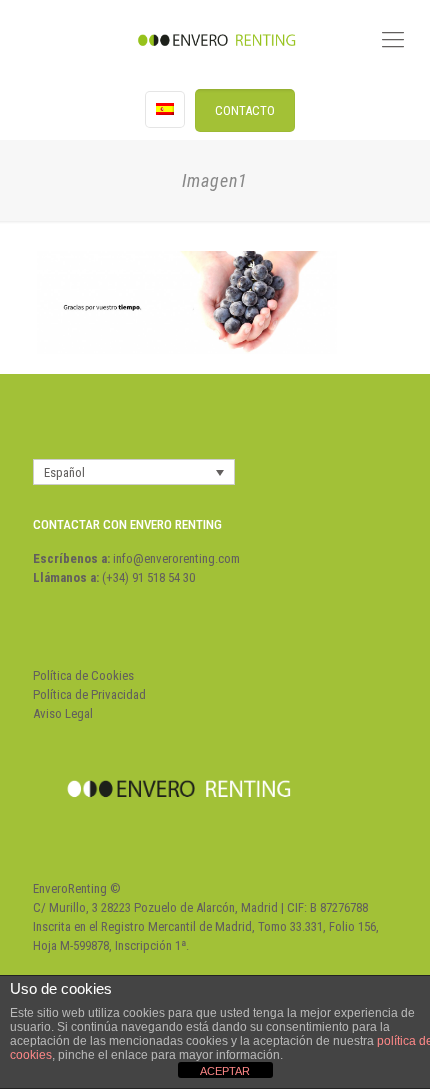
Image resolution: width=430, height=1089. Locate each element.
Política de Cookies (83, 675)
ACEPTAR (225, 1071)
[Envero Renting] (215, 40)
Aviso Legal (63, 713)
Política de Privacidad (89, 694)
